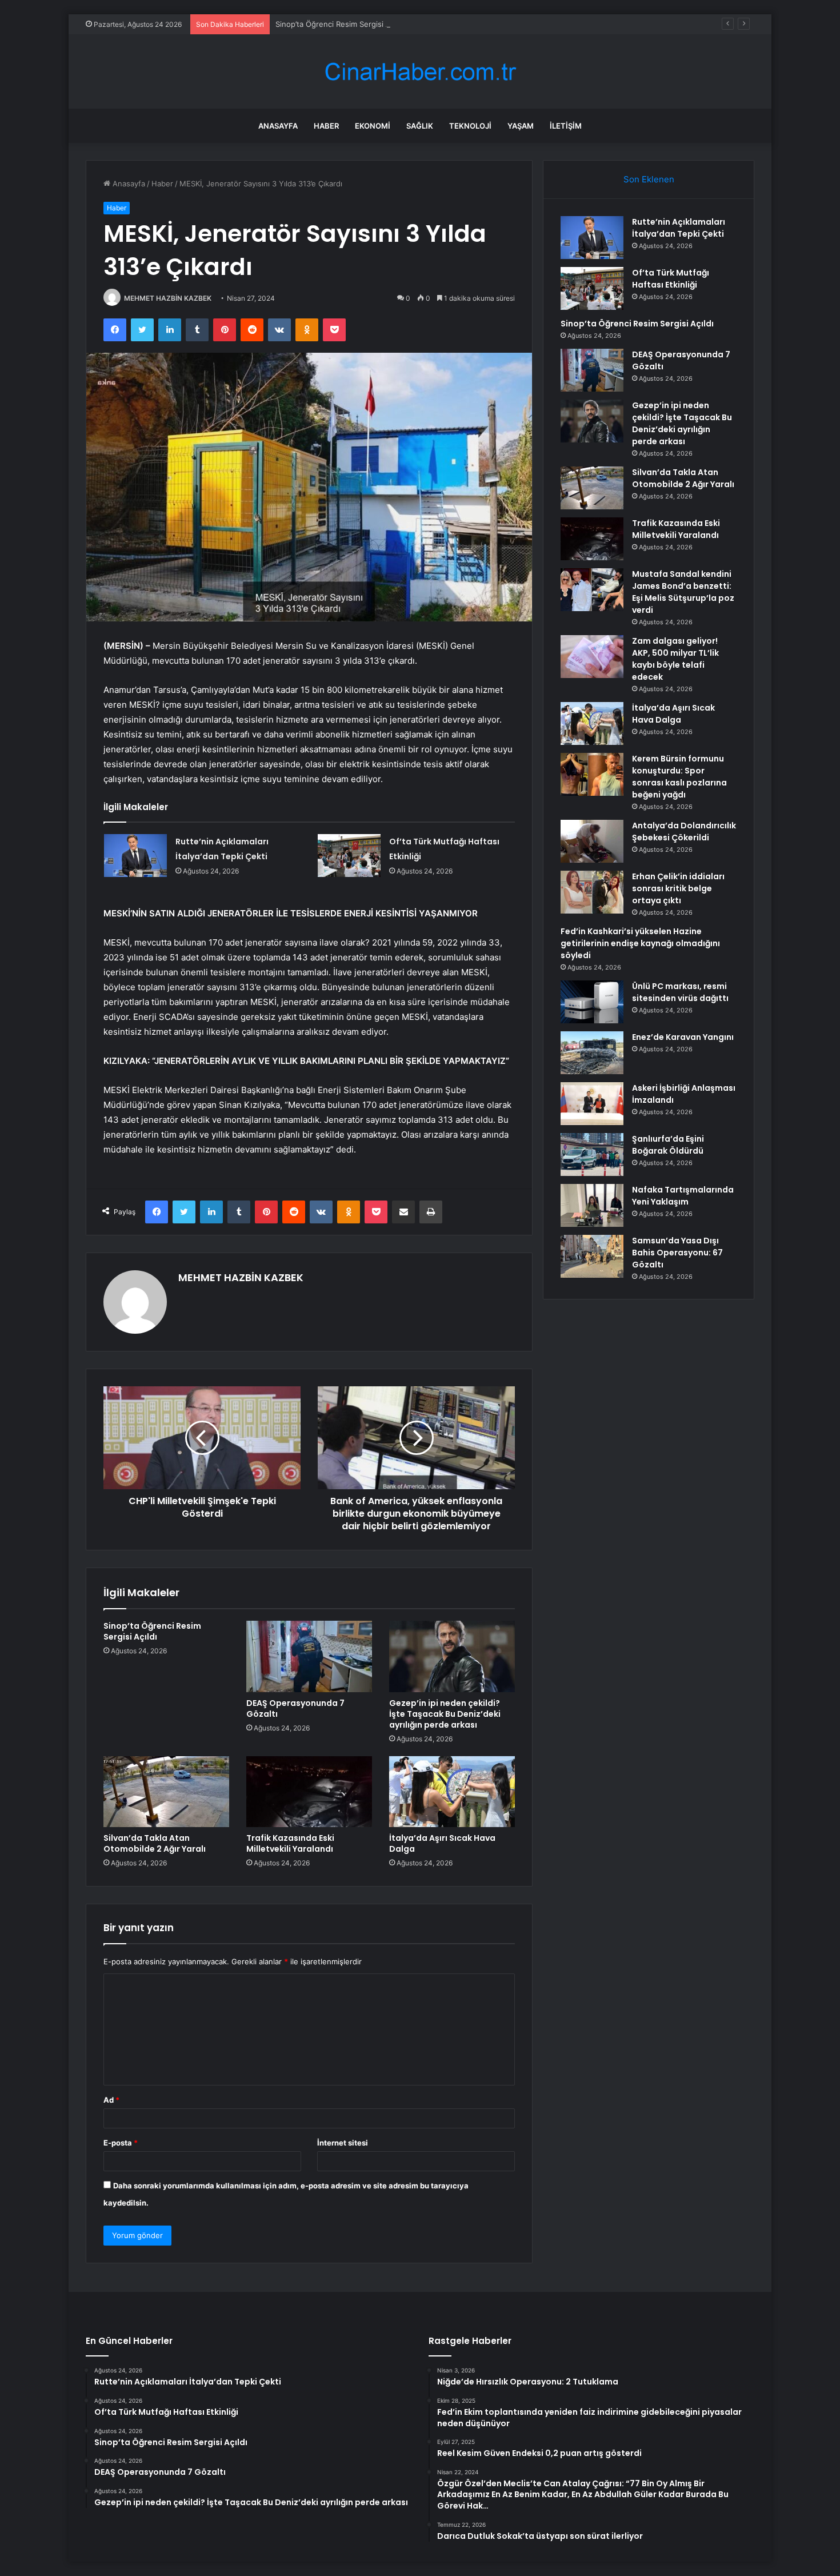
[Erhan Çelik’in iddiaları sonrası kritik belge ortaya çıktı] (592, 892)
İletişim (566, 126)
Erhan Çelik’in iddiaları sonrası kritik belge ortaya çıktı (678, 888)
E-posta (121, 2143)
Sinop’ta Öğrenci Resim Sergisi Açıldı (340, 24)
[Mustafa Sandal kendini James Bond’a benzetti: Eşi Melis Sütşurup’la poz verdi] (592, 590)
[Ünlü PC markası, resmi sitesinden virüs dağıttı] (592, 1002)
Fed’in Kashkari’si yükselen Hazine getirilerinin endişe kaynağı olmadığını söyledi (640, 943)
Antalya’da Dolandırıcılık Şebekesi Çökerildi (684, 832)
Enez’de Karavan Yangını (683, 1037)
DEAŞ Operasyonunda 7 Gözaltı (295, 1708)
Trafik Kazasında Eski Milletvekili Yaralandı (290, 1843)
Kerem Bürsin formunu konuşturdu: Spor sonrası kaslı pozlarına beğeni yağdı (679, 777)
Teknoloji (470, 126)
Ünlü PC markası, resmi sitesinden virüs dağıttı (680, 992)
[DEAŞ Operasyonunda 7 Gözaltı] (309, 1656)
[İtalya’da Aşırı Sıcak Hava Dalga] (452, 1792)
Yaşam (521, 126)
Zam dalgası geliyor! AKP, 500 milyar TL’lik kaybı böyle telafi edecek (675, 659)
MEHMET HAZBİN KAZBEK (168, 298)
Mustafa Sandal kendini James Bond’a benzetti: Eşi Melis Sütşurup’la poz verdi (683, 592)
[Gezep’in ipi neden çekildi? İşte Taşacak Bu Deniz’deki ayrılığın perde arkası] (452, 1656)
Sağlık (420, 126)
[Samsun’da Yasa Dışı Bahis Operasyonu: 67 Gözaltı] (592, 1256)
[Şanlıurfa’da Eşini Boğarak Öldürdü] (592, 1155)
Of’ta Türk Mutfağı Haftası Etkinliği (671, 279)
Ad (111, 2100)
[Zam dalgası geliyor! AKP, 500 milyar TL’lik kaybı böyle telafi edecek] (592, 657)
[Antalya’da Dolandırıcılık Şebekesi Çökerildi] (592, 841)
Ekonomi (373, 126)
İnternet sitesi (343, 2143)
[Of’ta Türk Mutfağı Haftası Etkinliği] (349, 856)
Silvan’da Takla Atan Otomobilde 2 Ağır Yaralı (155, 1843)
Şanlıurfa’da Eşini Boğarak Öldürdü (668, 1145)
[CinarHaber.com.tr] (420, 72)
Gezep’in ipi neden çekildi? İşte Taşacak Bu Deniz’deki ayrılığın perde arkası (445, 1714)
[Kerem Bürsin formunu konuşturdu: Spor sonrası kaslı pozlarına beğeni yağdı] (592, 774)
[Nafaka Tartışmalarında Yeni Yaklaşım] (592, 1205)
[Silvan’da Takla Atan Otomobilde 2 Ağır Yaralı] (166, 1792)
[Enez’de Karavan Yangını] (592, 1053)
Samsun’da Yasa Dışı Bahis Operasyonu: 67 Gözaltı (677, 1253)
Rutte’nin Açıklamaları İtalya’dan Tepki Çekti (679, 228)
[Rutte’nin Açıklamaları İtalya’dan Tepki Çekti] (135, 856)
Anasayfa (278, 126)
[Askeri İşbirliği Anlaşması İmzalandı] (592, 1104)
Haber (326, 126)
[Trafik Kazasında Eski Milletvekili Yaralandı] (309, 1792)
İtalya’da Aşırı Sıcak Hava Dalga (442, 1843)
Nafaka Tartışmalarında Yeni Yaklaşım (683, 1196)
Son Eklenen (649, 179)
